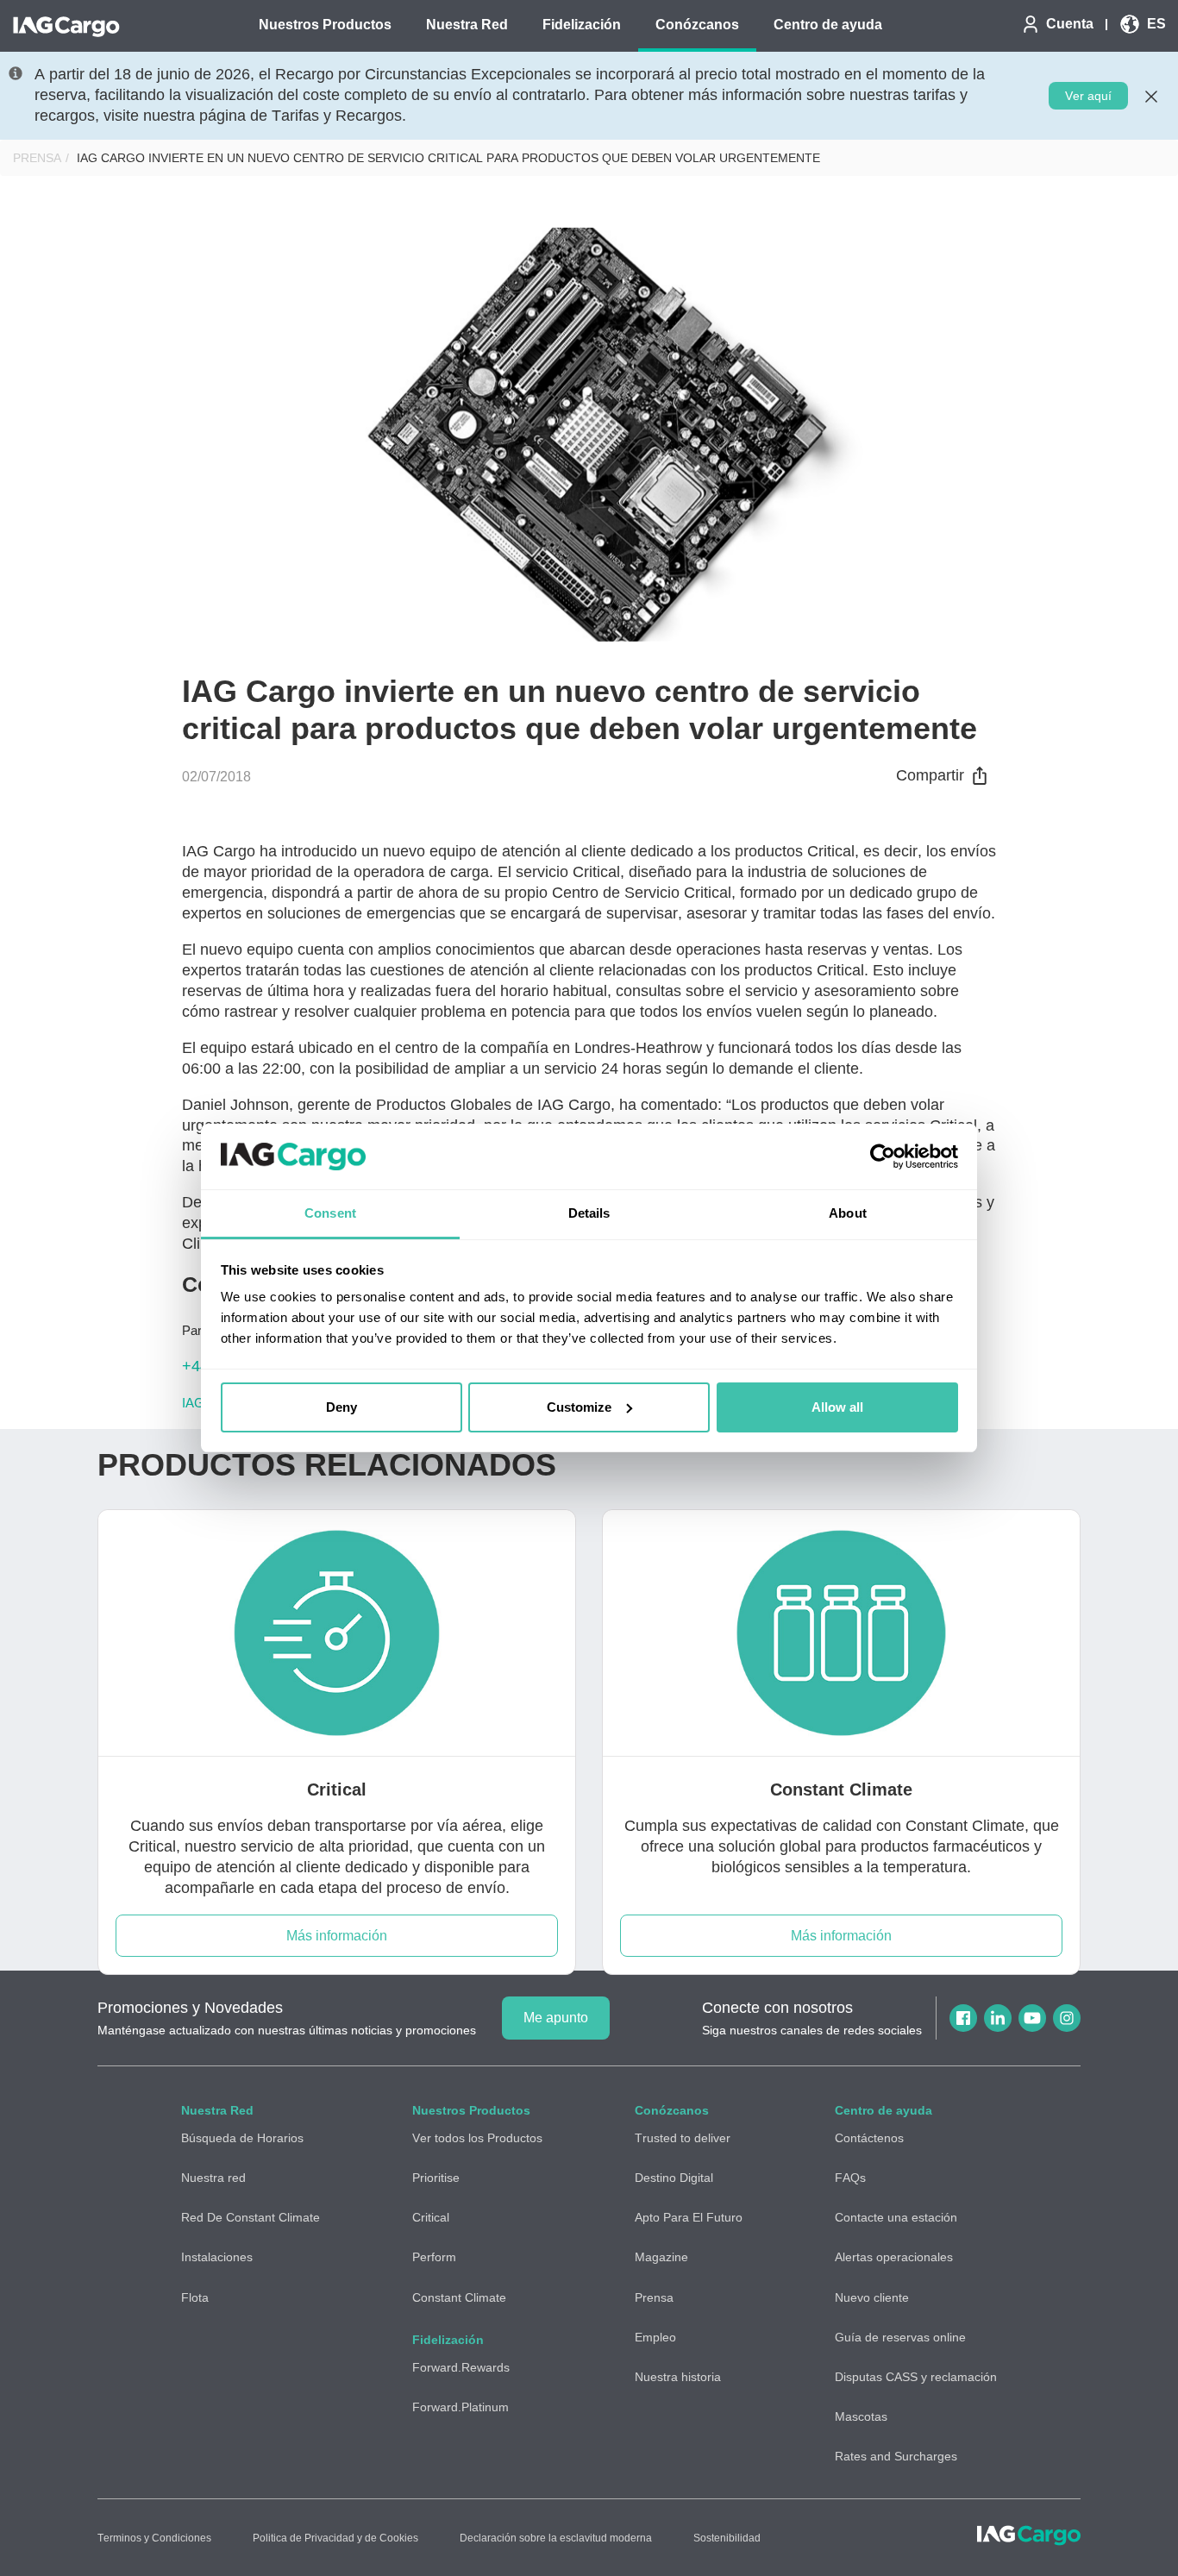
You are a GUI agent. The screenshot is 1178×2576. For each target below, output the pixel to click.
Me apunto (556, 2018)
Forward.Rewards (461, 2367)
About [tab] (848, 1213)
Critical (431, 2217)
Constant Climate (459, 2297)
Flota (195, 2297)
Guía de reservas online (900, 2337)
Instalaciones (217, 2257)
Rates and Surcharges (896, 2456)
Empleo (655, 2337)
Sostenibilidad (727, 2538)
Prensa (37, 158)
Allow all (837, 1407)
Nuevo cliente (872, 2297)
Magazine (661, 2257)
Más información (337, 1936)
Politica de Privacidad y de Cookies (335, 2538)
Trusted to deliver (683, 2138)
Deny (341, 1407)
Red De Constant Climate (251, 2217)
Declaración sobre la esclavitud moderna (556, 2538)
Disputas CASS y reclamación (916, 2377)
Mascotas (861, 2416)
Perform (434, 2257)
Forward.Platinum (461, 2407)
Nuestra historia (678, 2377)
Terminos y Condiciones (154, 2538)
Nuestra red (213, 2178)
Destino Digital (674, 2178)
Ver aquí (1088, 96)
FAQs (850, 2178)
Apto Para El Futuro (689, 2217)
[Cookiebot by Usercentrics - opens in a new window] (883, 1156)
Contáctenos (869, 2138)
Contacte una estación (896, 2217)
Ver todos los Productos (477, 2138)
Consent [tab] (330, 1213)
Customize (579, 1407)
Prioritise (436, 2178)
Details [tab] (589, 1213)
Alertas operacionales (894, 2257)
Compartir (930, 775)
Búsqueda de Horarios (242, 2138)
